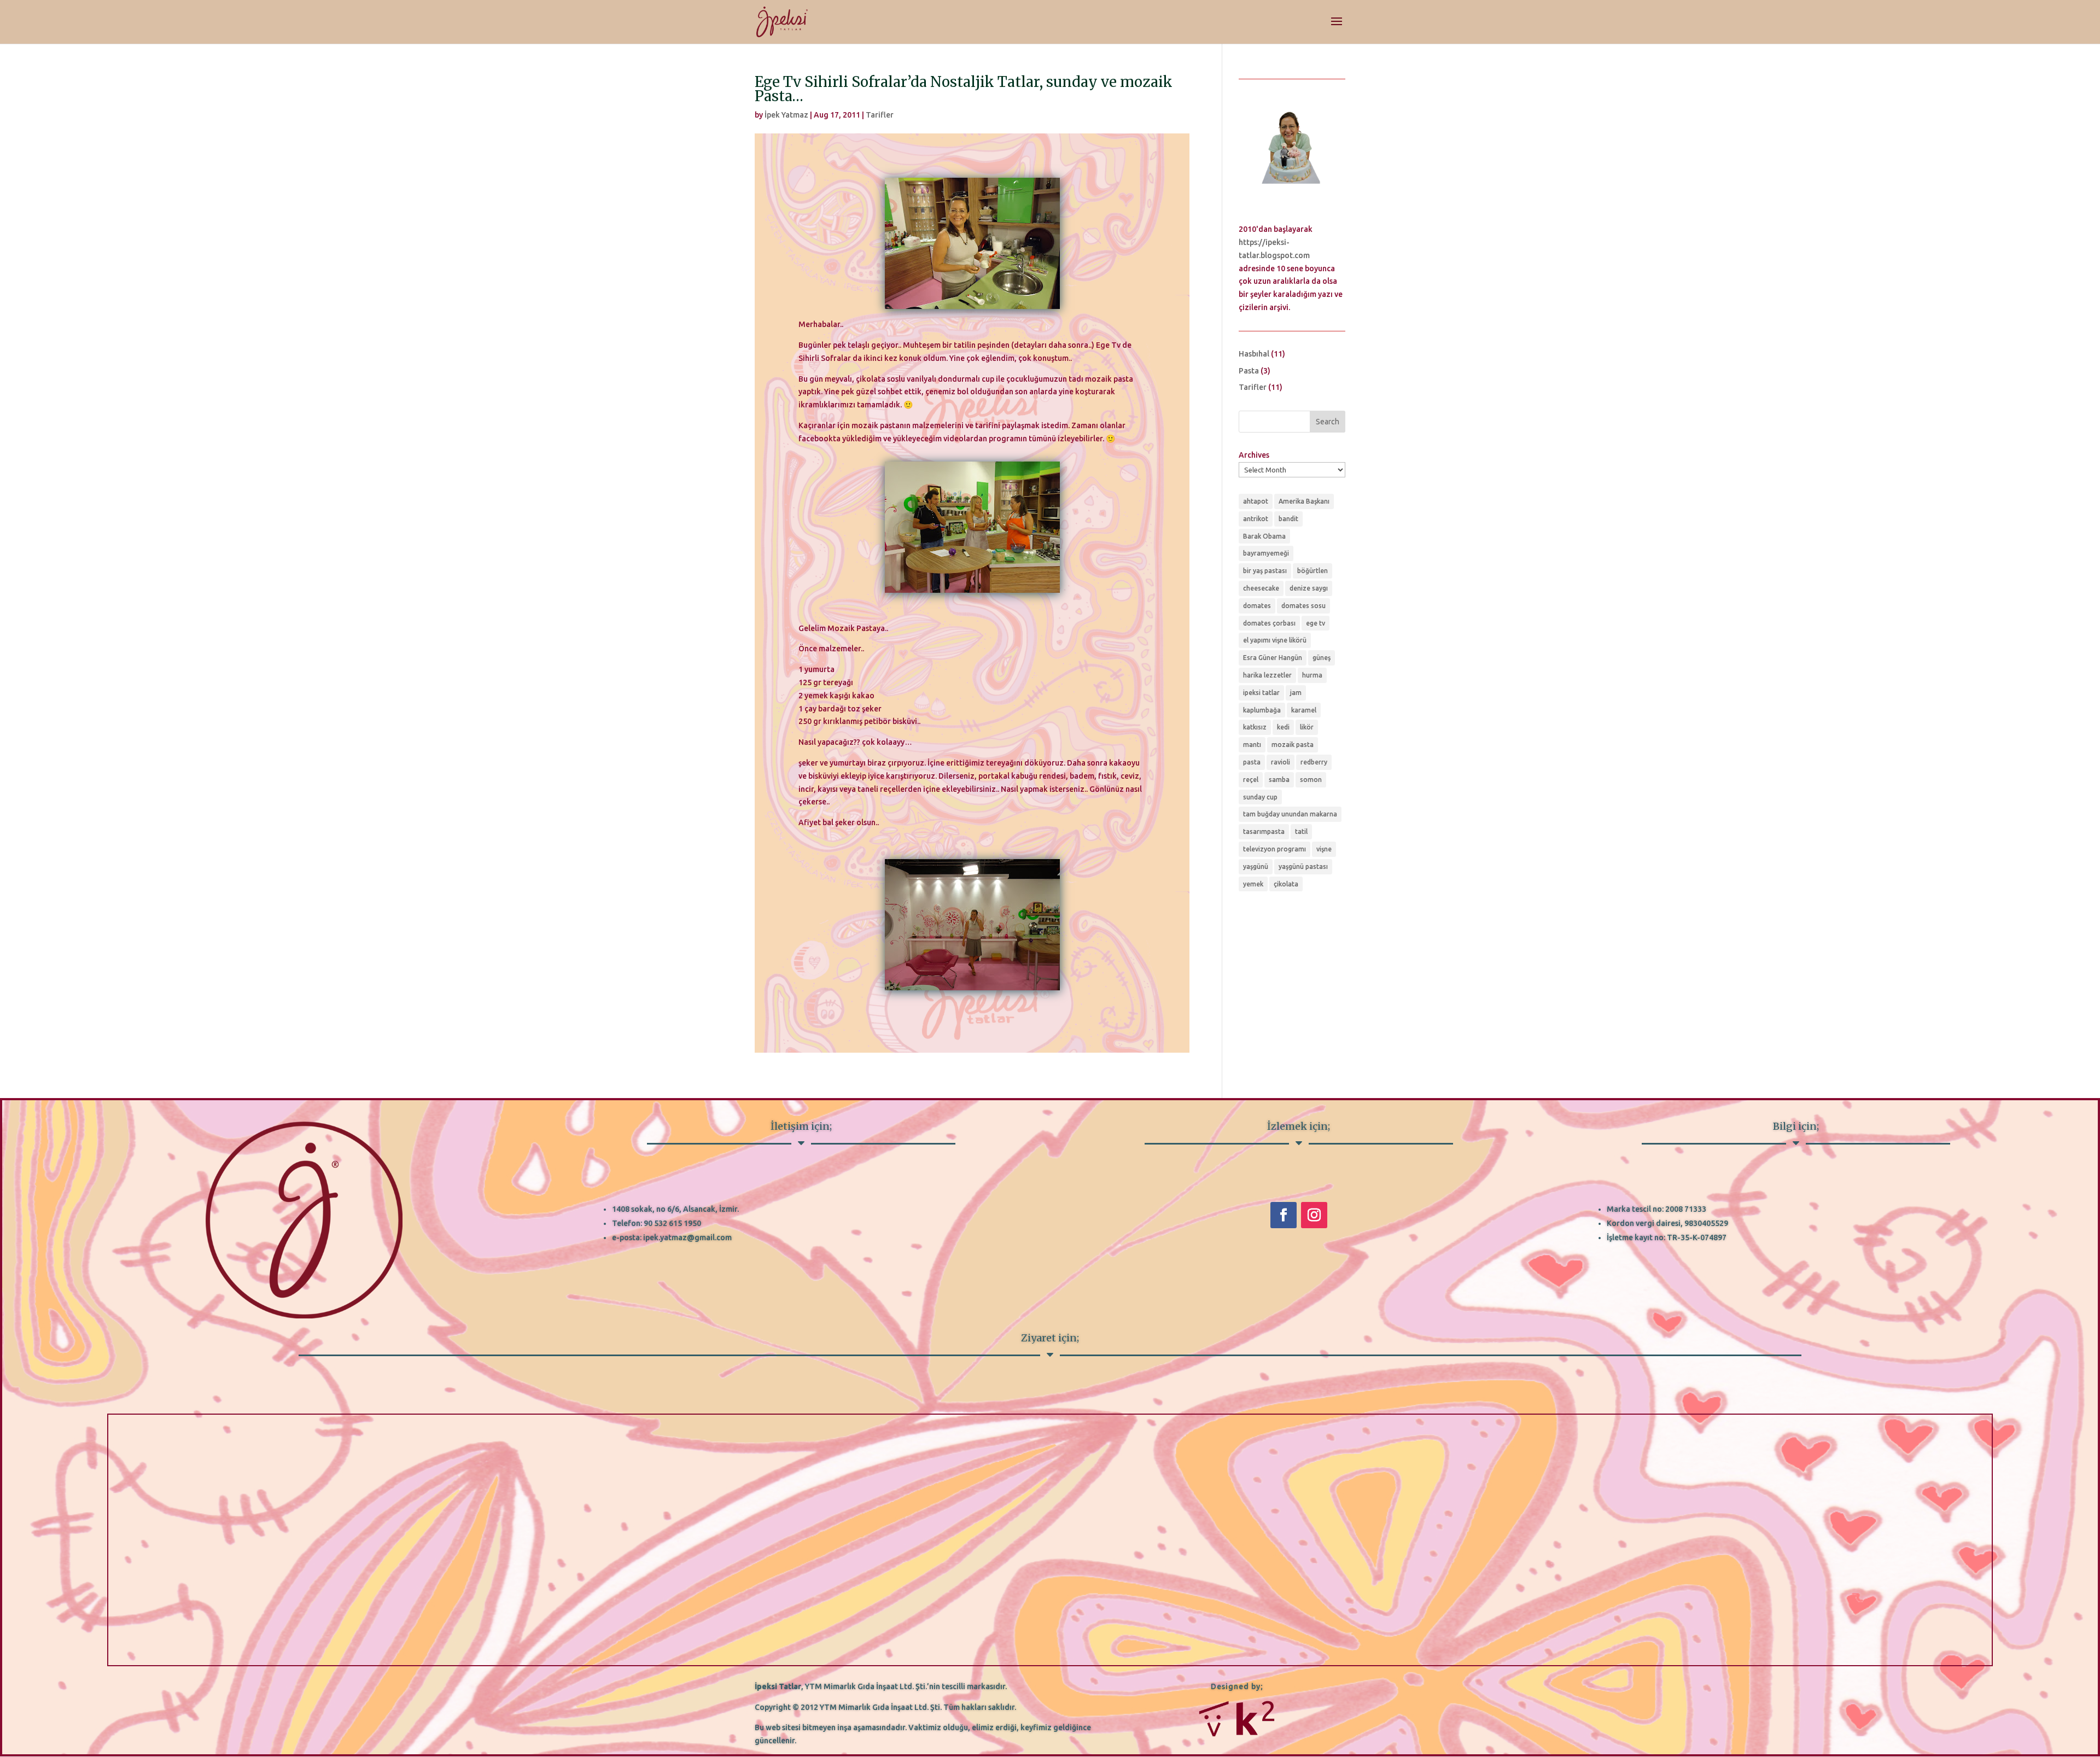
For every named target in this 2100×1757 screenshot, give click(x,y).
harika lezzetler (1267, 675)
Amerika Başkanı (1304, 501)
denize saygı (1309, 588)
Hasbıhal (1254, 354)
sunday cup (1260, 797)
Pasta (1249, 371)
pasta (1252, 762)
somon (1311, 780)
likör (1307, 727)
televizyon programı (1274, 849)
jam (1296, 693)
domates (1257, 606)
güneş (1322, 658)
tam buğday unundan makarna (1290, 814)
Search (1328, 422)
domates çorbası (1269, 623)
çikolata (1286, 884)
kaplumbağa (1262, 710)
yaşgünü (1256, 866)
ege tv (1316, 623)
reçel (1251, 780)
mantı (1252, 745)
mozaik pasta (1293, 745)
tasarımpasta (1264, 831)
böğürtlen (1312, 571)
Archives (1254, 455)
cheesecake (1261, 588)
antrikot (1256, 519)
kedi (1283, 727)
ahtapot (1256, 501)
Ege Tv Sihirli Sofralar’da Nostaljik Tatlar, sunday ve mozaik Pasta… (964, 89)
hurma (1312, 675)
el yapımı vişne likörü (1275, 640)
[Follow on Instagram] (1314, 1215)
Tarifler (880, 115)
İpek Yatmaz (786, 115)
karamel (1304, 710)
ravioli (1281, 762)
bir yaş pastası (1265, 571)
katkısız (1255, 727)
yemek (1253, 884)
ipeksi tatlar (1261, 693)
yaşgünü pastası (1303, 866)
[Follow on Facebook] (1284, 1215)
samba (1279, 780)
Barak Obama (1264, 536)
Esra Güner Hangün (1273, 658)
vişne (1324, 849)
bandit (1288, 519)
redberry (1314, 762)
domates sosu (1303, 606)
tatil (1301, 831)
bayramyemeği (1266, 553)
